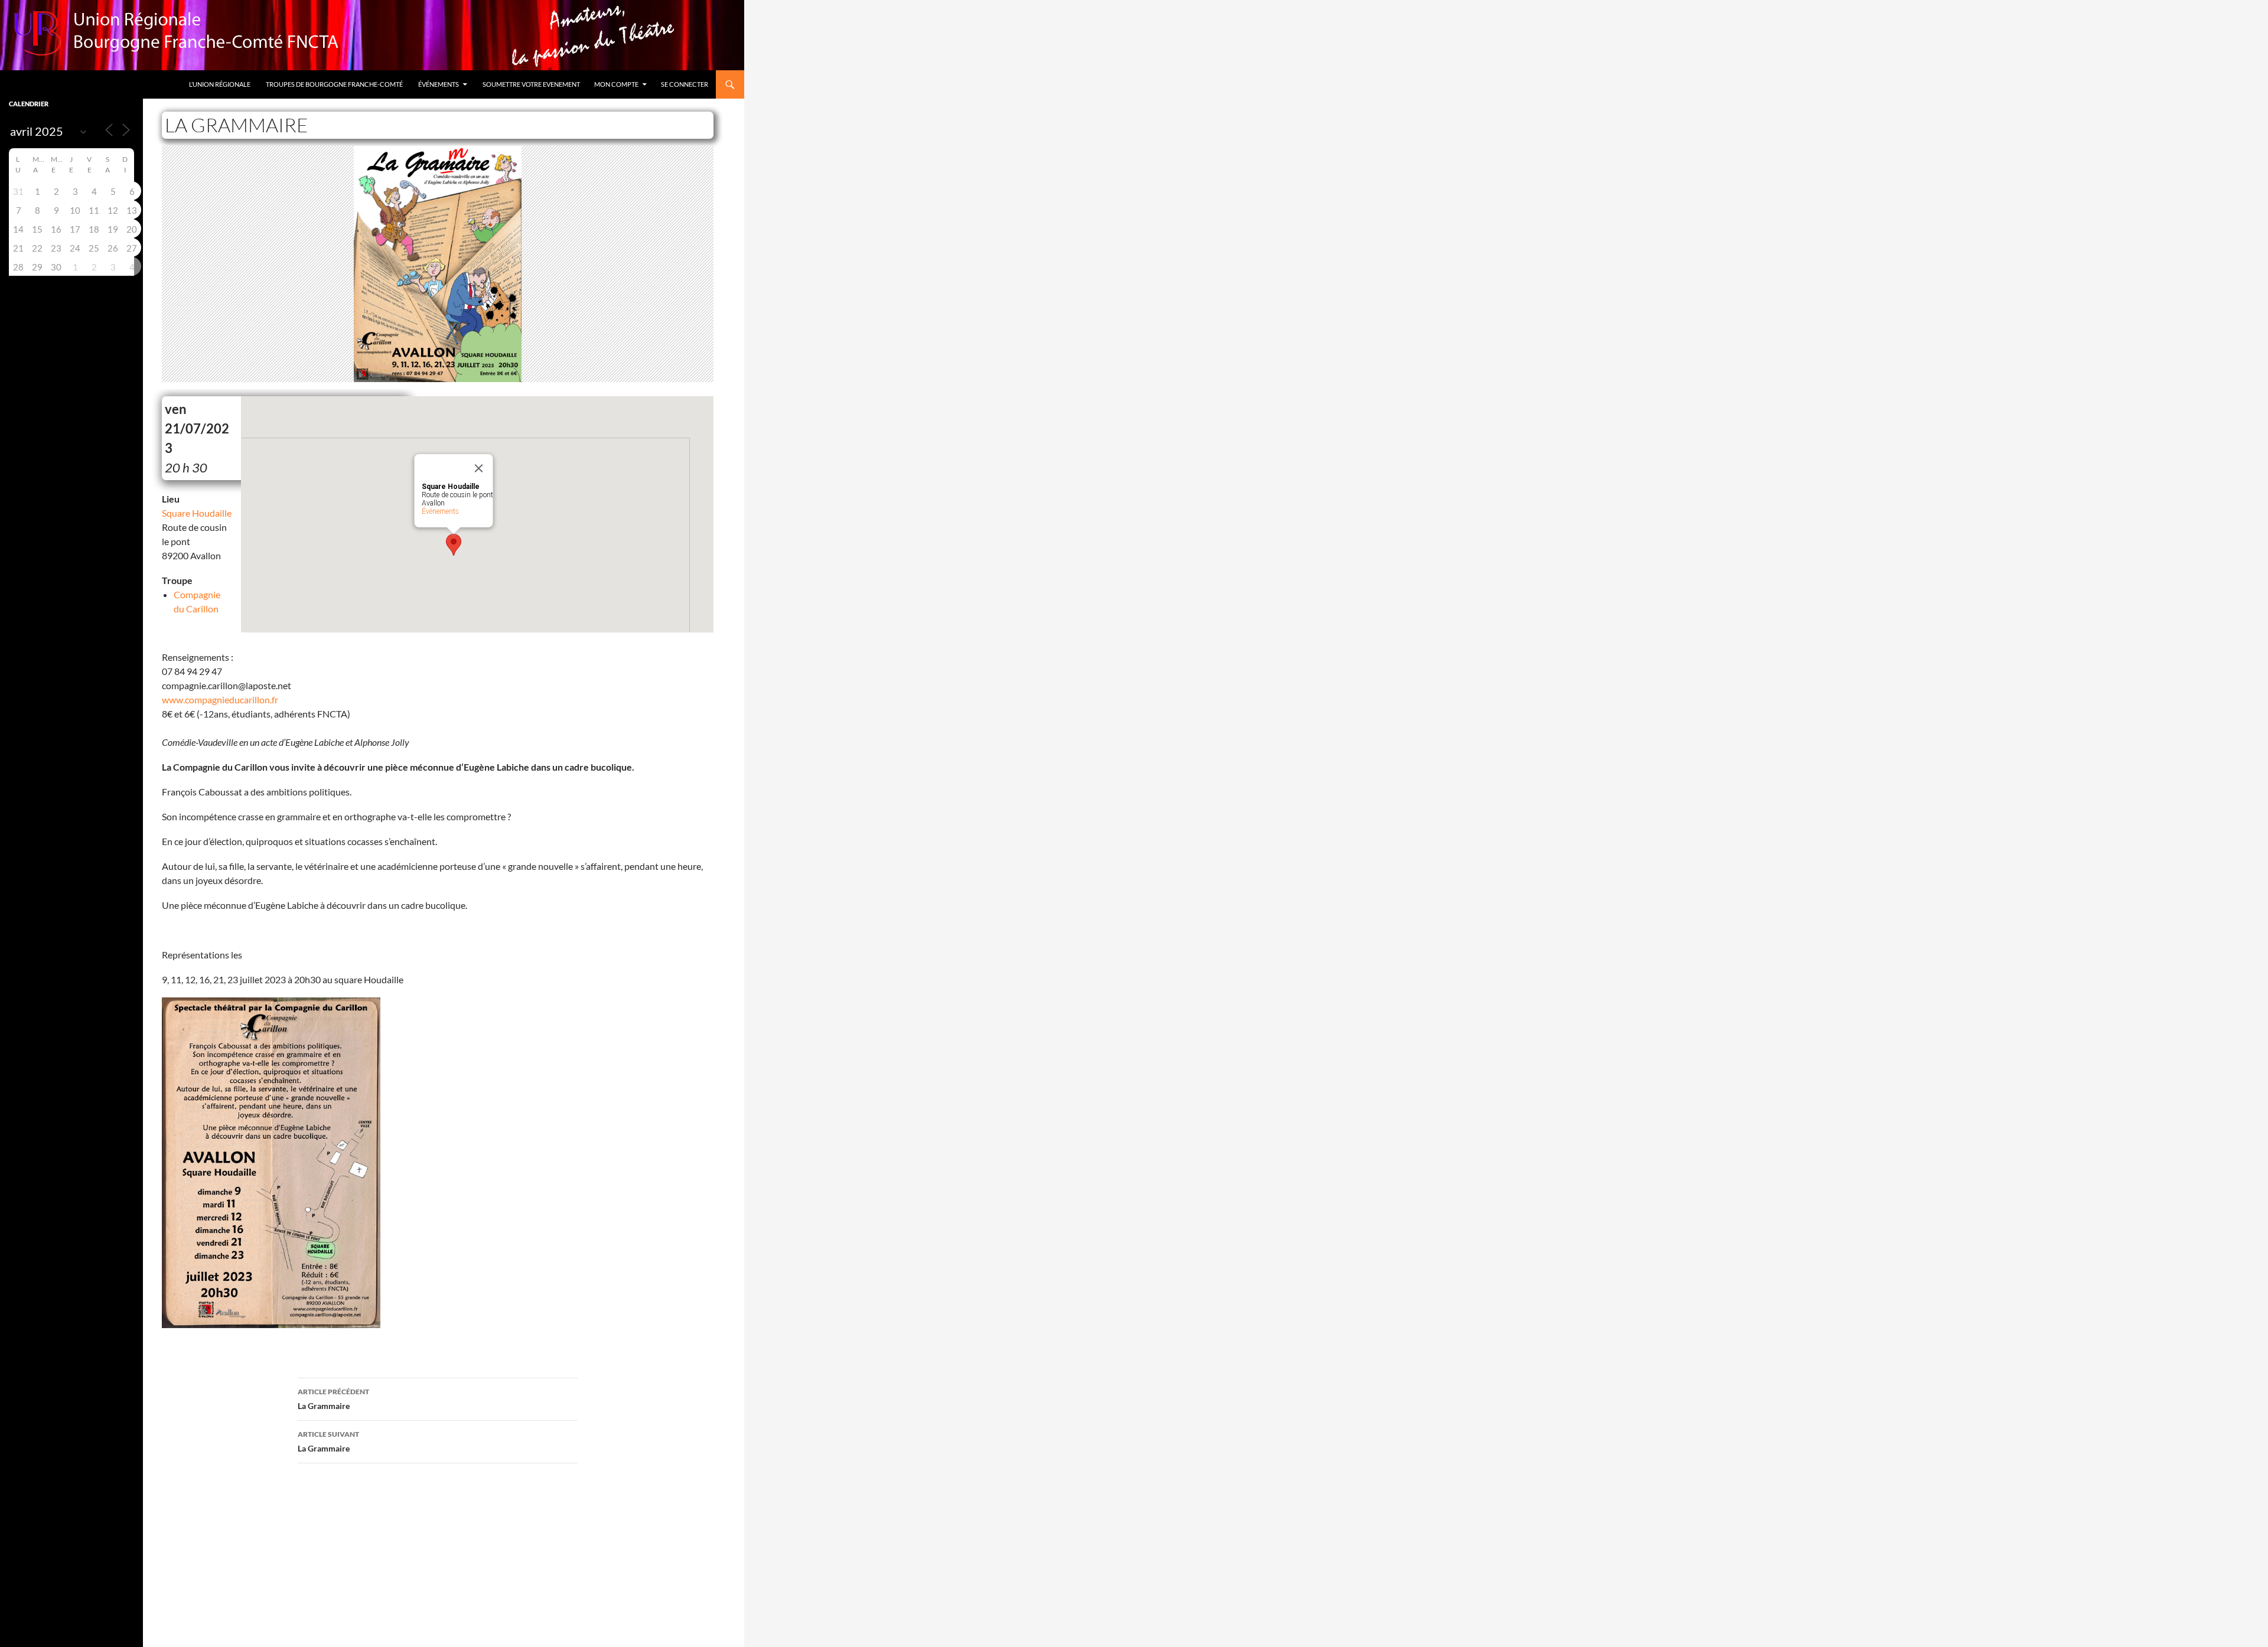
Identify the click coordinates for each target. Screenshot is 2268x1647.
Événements (439, 84)
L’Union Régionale (220, 84)
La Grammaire (333, 1399)
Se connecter (685, 84)
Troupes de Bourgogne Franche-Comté (334, 84)
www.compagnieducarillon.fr (220, 699)
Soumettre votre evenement (531, 84)
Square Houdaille (197, 513)
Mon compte (616, 84)
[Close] (479, 468)
